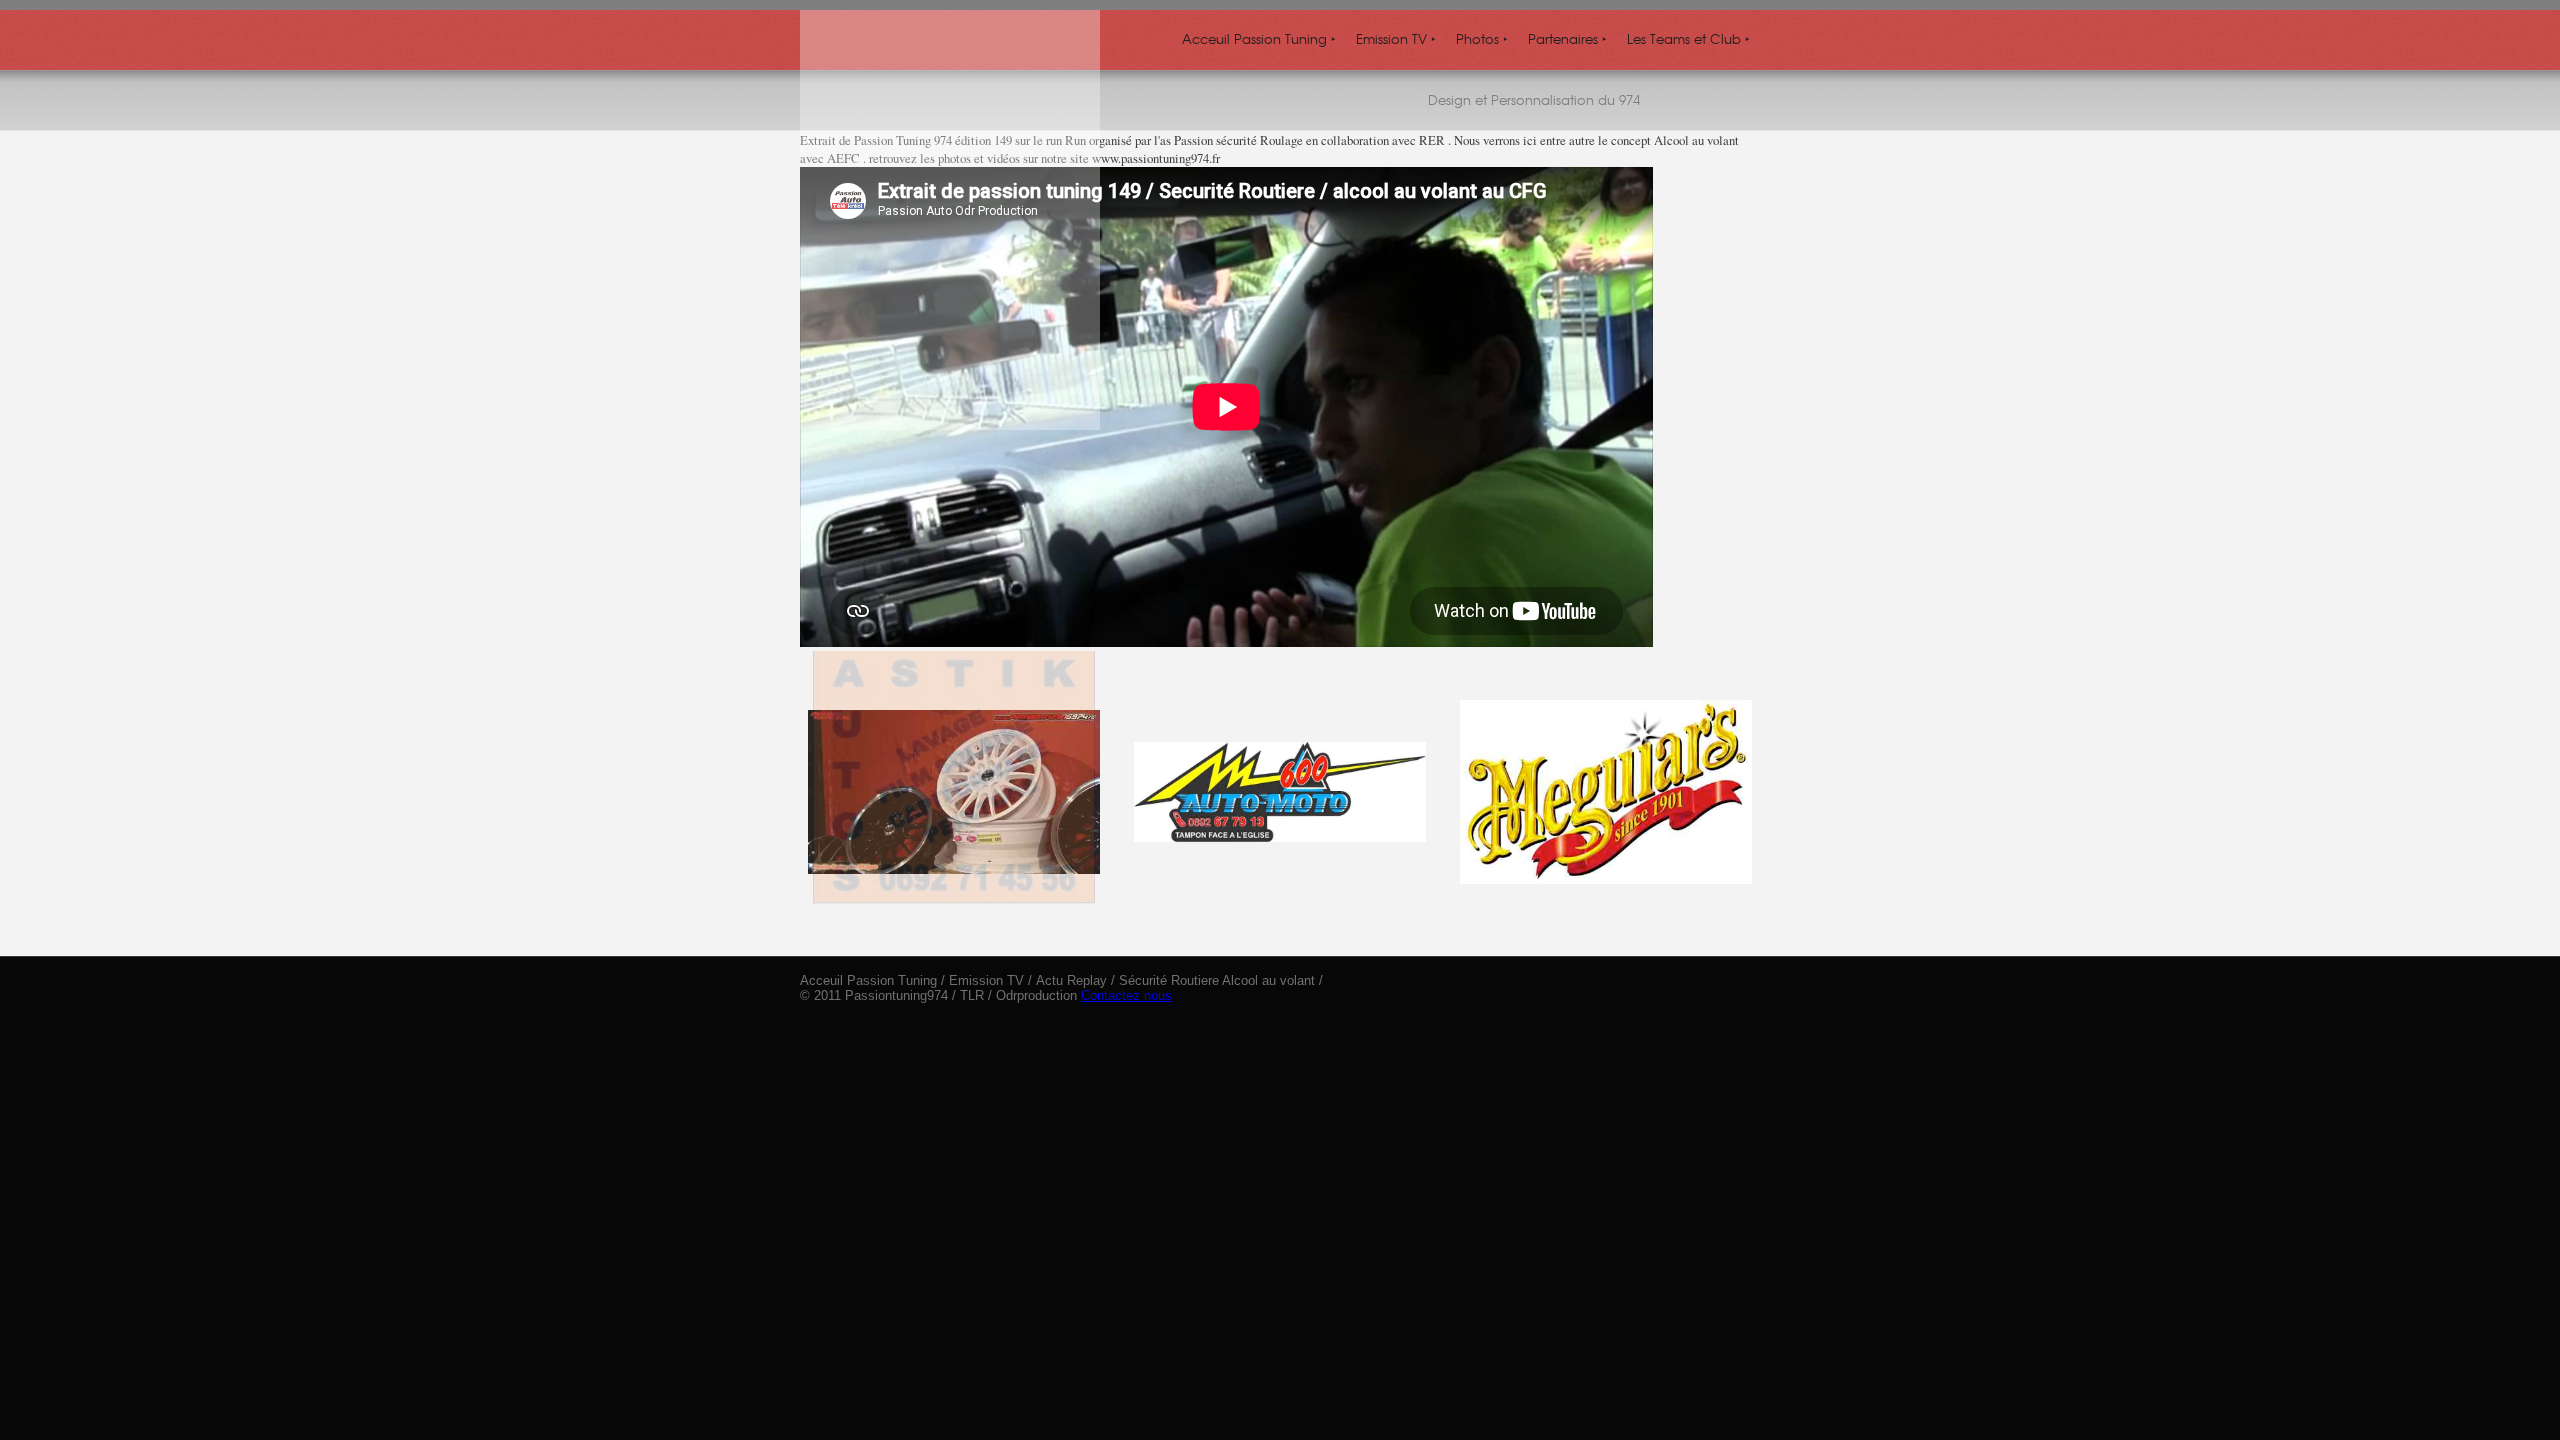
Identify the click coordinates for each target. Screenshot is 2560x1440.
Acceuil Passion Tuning (1259, 38)
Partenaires (1567, 38)
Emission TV (1396, 38)
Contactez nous (1126, 995)
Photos (1482, 38)
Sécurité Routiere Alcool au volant (1217, 980)
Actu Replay (1071, 980)
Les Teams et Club (1688, 38)
